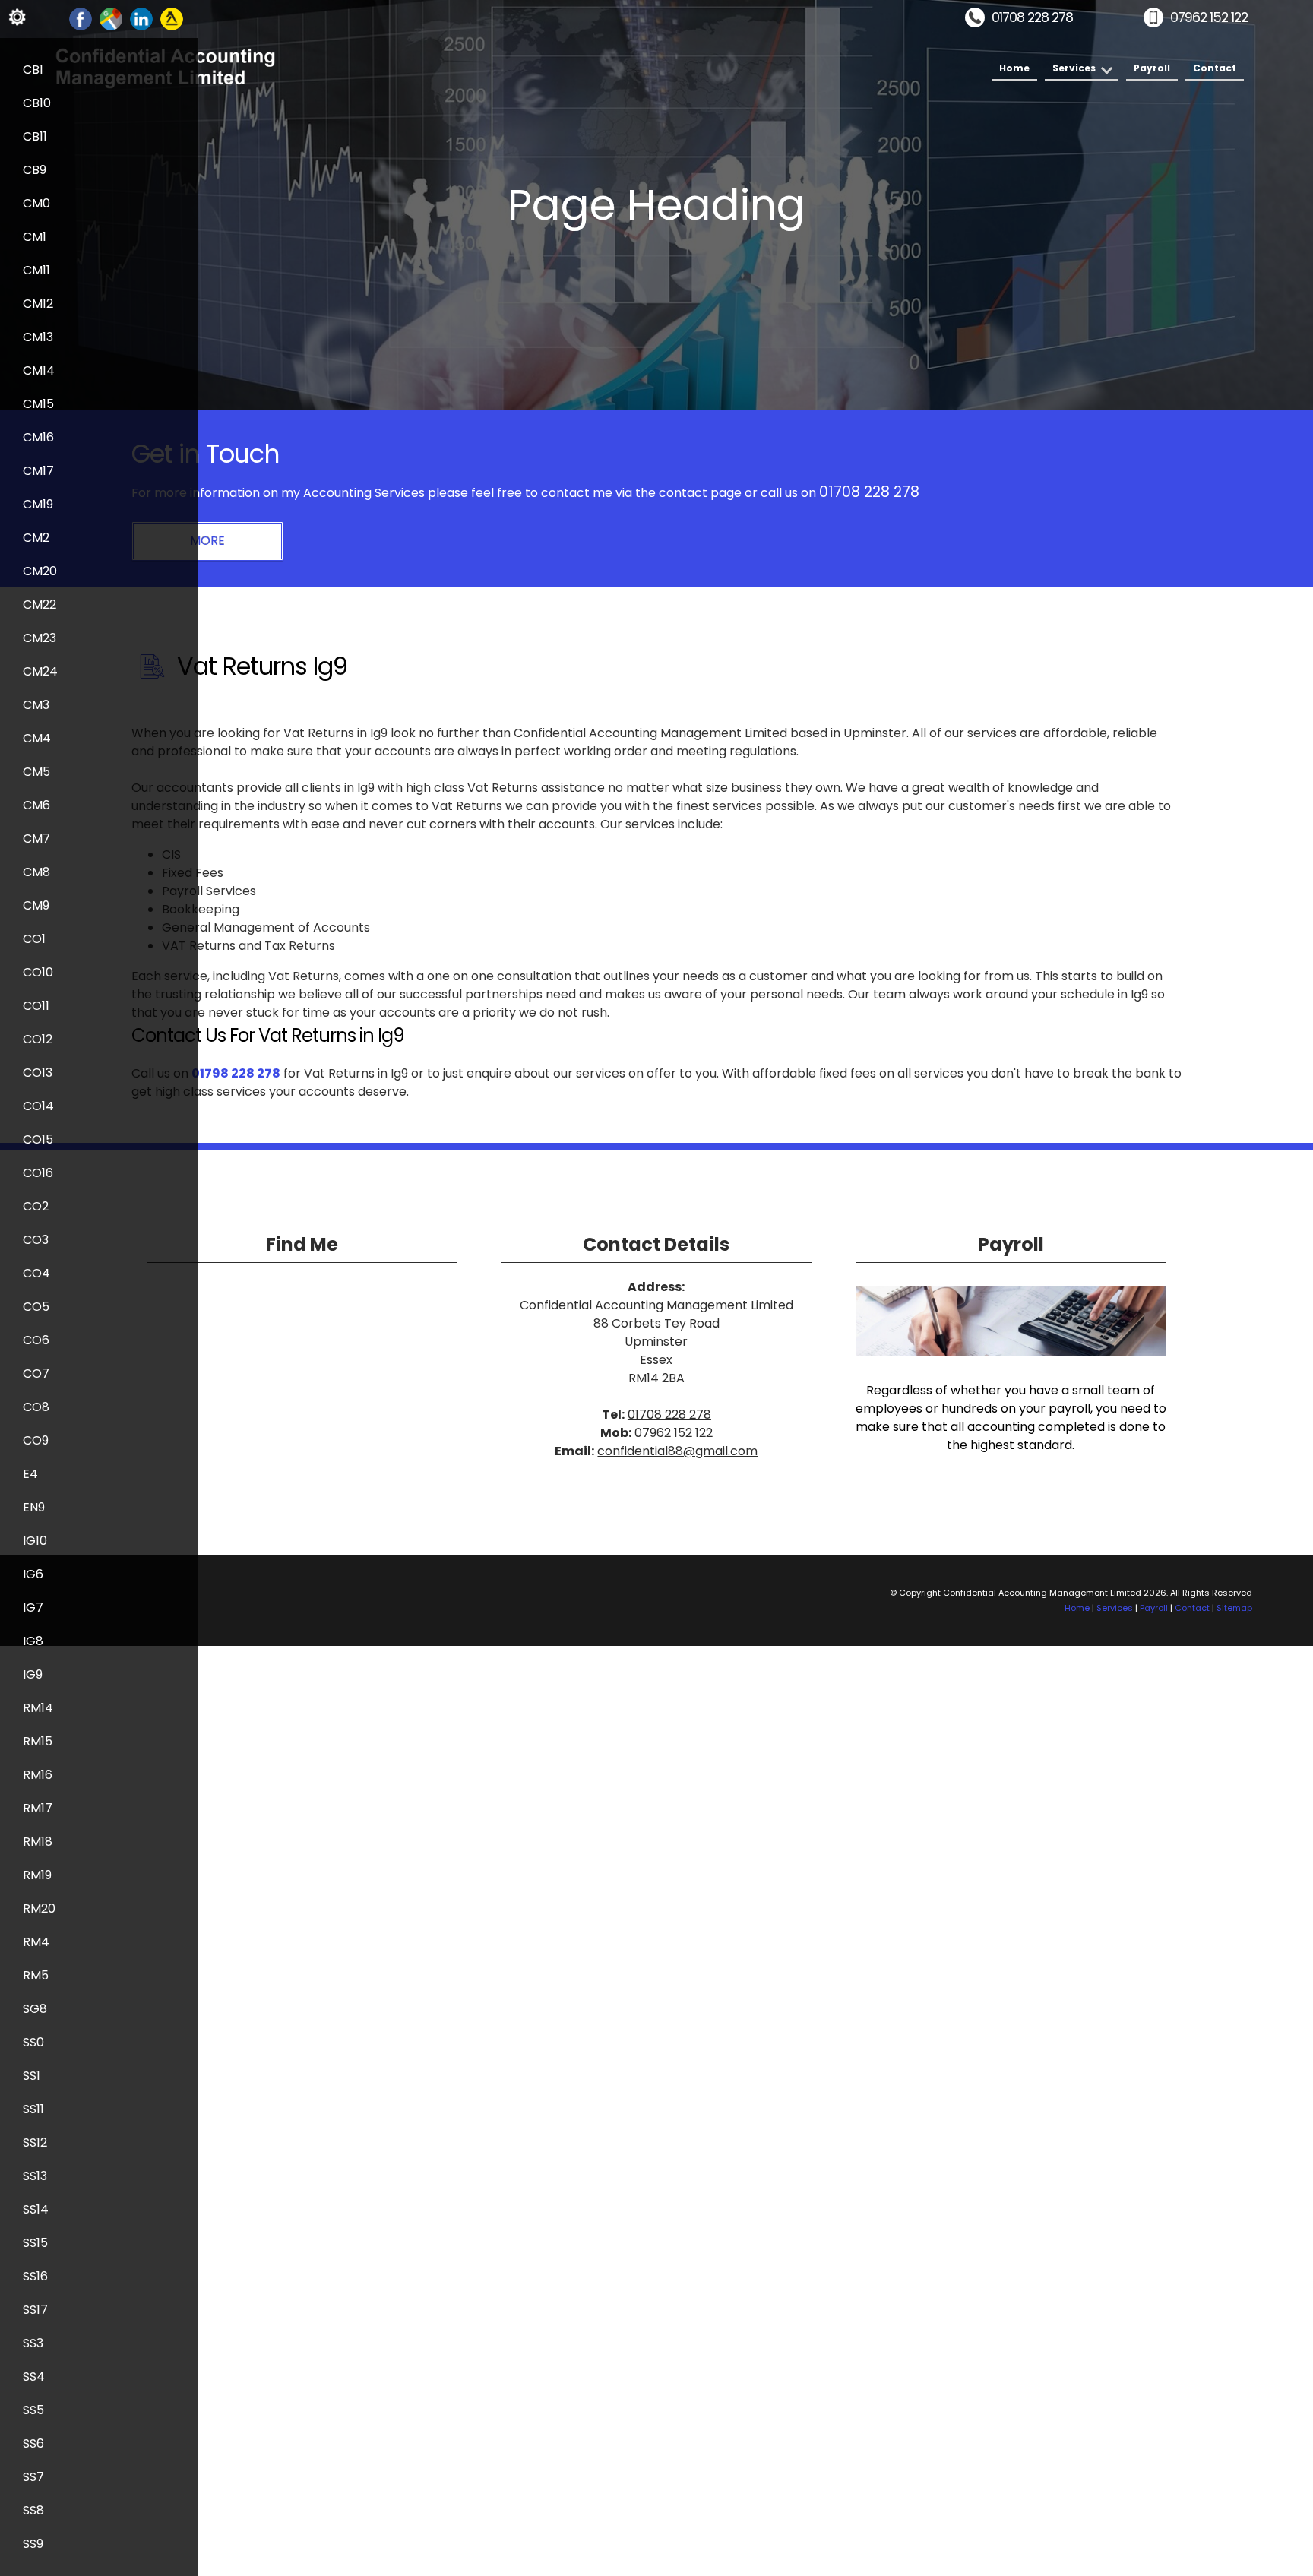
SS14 (36, 2209)
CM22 (40, 604)
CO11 (36, 1006)
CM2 (36, 538)
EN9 (34, 1507)
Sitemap (1234, 1608)
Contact (1215, 68)
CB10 (37, 103)
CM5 (36, 772)
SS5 (33, 2410)
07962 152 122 (1209, 17)
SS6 (33, 2443)
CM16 (38, 437)
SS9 (33, 2544)
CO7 (36, 1373)
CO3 (36, 1240)
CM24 (40, 671)
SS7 (33, 2477)
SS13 (35, 2176)
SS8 (33, 2510)
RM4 (36, 1942)
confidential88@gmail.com (677, 1451)
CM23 (40, 638)
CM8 (36, 872)
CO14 (38, 1106)
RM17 (38, 1808)
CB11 (35, 136)
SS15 (35, 2243)
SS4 (34, 2377)
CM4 (37, 738)
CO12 (38, 1039)
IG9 (33, 1674)
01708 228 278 (1032, 17)
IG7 (33, 1608)
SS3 (33, 2343)
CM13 (38, 337)
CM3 (36, 705)
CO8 (36, 1407)
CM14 (39, 370)
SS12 (35, 2142)
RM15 (38, 1741)
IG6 (33, 1574)
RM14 (38, 1708)
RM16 (38, 1775)
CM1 (35, 237)
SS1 (32, 2076)
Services (1074, 68)
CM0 (36, 203)
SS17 (35, 2310)
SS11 (33, 2109)
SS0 (33, 2042)
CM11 (36, 270)
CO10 (38, 972)
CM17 (38, 471)
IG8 (33, 1641)
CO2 (36, 1206)
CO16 (38, 1173)
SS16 (35, 2276)
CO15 (38, 1139)
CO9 (36, 1440)
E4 (30, 1474)
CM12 (38, 304)
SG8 (35, 2009)
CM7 (36, 839)
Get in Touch (206, 454)
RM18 (38, 1842)
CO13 (38, 1073)
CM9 (36, 905)
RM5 (36, 1975)
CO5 (36, 1307)
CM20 (40, 571)
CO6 (36, 1340)
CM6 (36, 805)
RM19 (37, 1875)
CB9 (35, 170)
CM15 (38, 404)
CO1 (34, 939)
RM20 (39, 1908)
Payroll (1152, 68)
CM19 (38, 504)
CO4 (36, 1273)
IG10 (35, 1541)
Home (1014, 68)
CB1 (33, 70)
